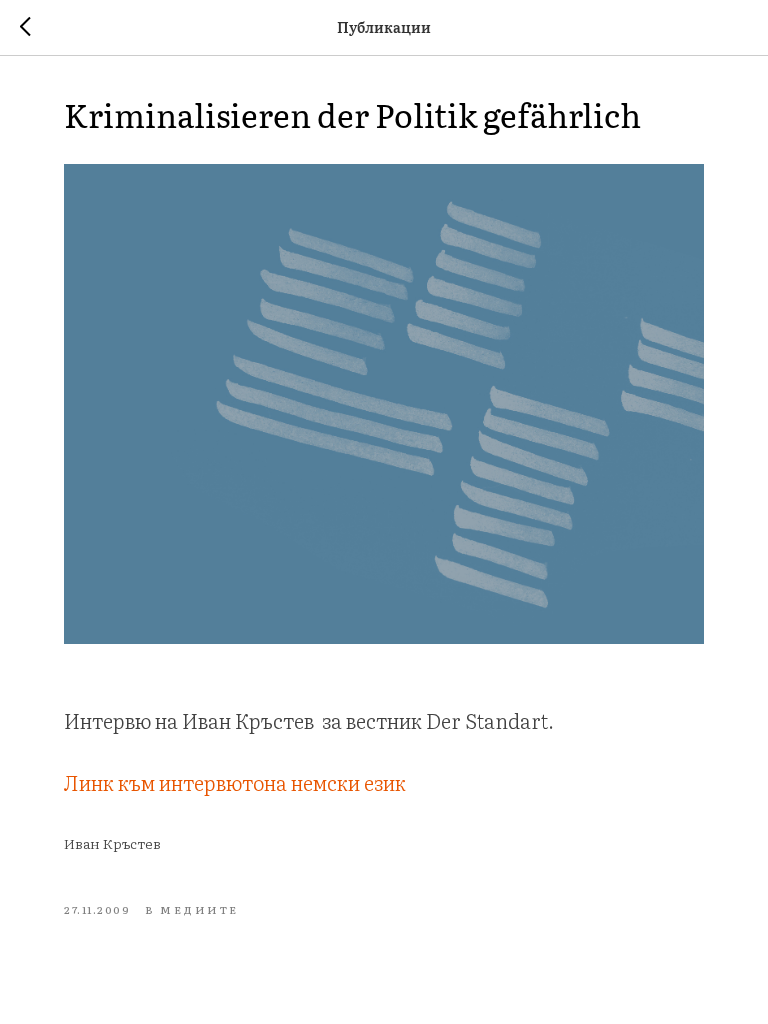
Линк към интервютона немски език (235, 782)
